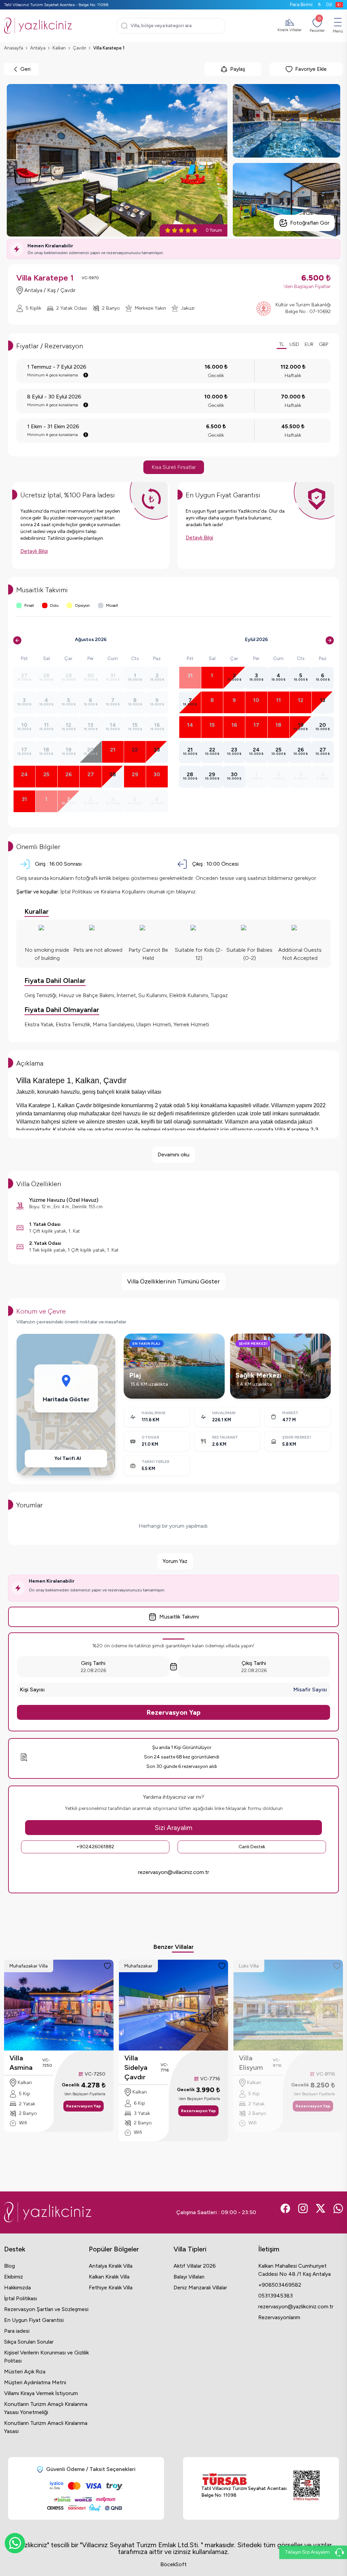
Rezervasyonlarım (279, 2317)
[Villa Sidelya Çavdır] (174, 2005)
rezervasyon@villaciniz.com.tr (173, 1872)
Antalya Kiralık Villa (111, 2266)
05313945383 (275, 2296)
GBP (323, 344)
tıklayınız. (186, 892)
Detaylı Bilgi (34, 551)
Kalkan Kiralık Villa (109, 2277)
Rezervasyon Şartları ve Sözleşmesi (46, 2309)
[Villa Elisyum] (288, 2005)
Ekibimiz (14, 2277)
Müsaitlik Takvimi (179, 1617)
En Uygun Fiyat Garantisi (34, 2320)
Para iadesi (17, 2331)
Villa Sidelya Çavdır (136, 2067)
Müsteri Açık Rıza (25, 2372)
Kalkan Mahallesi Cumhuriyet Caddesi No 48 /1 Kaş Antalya (294, 2270)
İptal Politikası (21, 2298)
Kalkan (59, 48)
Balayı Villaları (189, 2277)
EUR (309, 344)
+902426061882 (95, 1847)
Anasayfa (14, 48)
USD (294, 344)
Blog (9, 2266)
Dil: (330, 5)
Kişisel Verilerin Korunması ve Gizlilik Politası (46, 2357)
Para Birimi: (305, 5)
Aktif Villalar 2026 (195, 2266)
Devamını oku (173, 1155)
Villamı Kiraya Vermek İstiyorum (41, 2393)
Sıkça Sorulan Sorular (29, 2342)
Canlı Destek (252, 1847)
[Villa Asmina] (59, 2005)
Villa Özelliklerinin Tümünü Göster (173, 1281)
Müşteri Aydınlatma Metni (35, 2382)
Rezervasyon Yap (173, 1712)
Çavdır (79, 48)
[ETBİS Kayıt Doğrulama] (307, 2486)
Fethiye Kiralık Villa (111, 2288)
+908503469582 (280, 2285)
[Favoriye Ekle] (107, 1966)
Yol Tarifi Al (68, 1458)
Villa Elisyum (251, 2063)
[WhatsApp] (15, 2543)
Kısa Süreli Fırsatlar (174, 467)
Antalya (38, 48)
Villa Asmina (21, 2063)
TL (282, 344)
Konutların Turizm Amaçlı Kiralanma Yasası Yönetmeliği (46, 2408)
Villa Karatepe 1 (109, 48)
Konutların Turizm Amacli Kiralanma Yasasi (46, 2427)
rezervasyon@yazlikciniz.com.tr (296, 2306)
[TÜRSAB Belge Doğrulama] (244, 2479)
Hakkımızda (17, 2288)
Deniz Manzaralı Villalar (200, 2288)
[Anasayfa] (38, 26)
